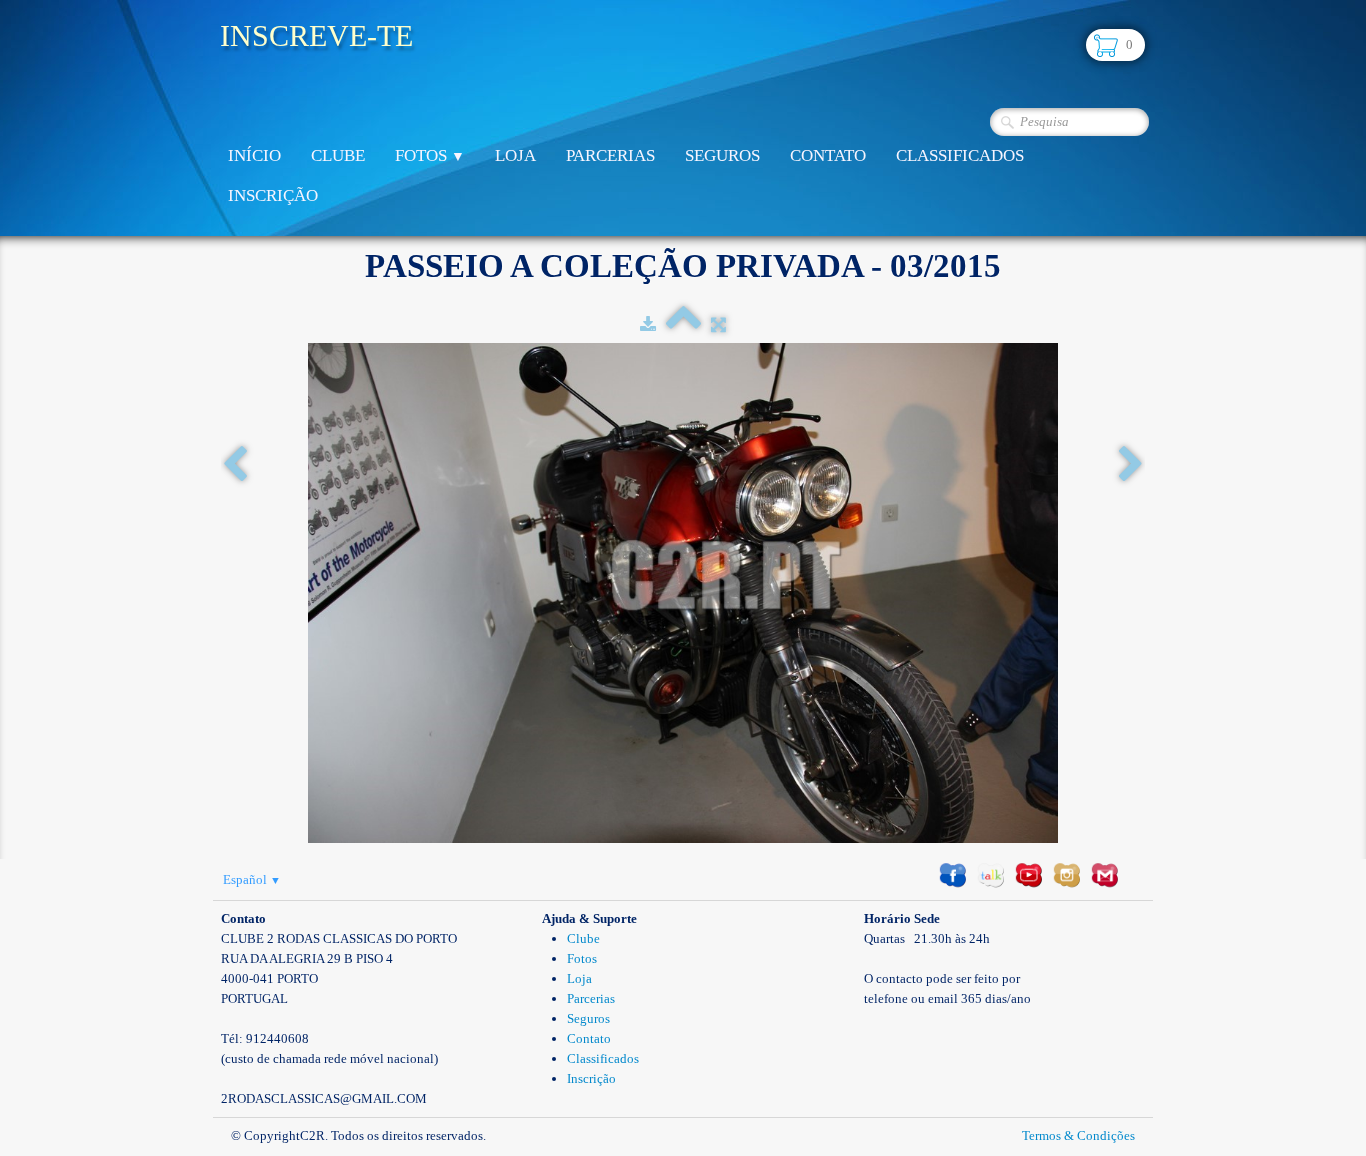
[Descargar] (648, 324)
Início (254, 155)
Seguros (722, 155)
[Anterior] (235, 465)
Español (252, 879)
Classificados (960, 155)
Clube (338, 155)
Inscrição (273, 195)
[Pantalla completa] (718, 324)
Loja (515, 155)
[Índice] (683, 324)
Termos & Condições (1078, 1135)
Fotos (430, 155)
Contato (828, 155)
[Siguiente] (1131, 465)
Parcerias (610, 155)
